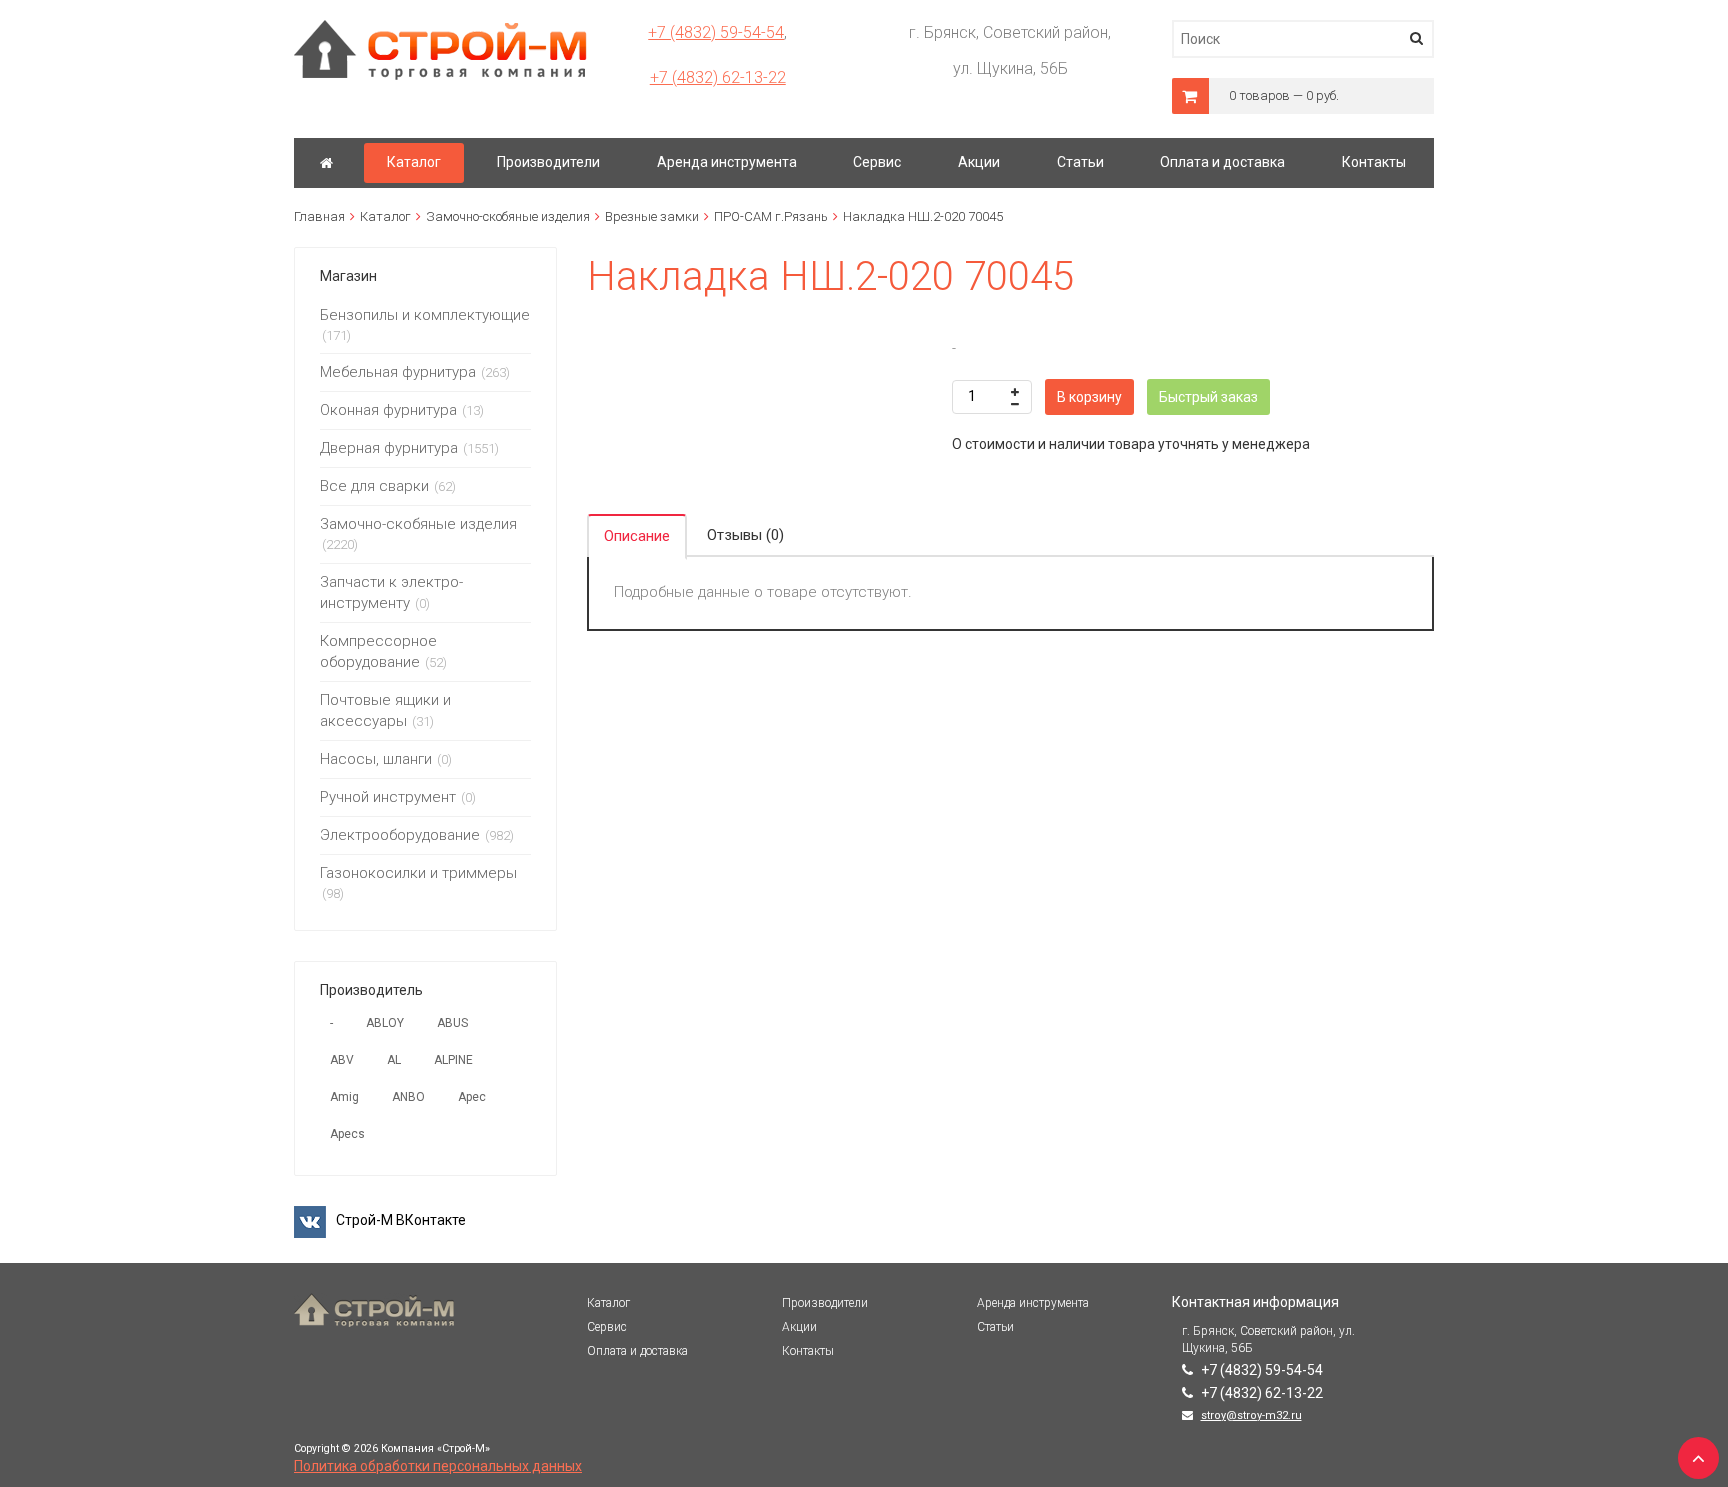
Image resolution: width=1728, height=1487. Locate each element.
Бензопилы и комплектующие (425, 315)
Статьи (995, 1327)
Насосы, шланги (376, 759)
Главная (319, 216)
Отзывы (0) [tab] (745, 535)
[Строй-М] (326, 163)
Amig (344, 1097)
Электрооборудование (400, 835)
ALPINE (453, 1060)
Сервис (607, 1327)
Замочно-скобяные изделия (508, 216)
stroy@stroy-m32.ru (1251, 1415)
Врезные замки (652, 216)
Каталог (385, 216)
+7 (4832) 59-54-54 (716, 32)
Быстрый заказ (1208, 397)
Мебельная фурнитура (398, 372)
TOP (1693, 1452)
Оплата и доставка (637, 1351)
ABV (342, 1060)
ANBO (408, 1097)
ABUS (452, 1023)
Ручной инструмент (388, 797)
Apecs (347, 1134)
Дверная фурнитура (389, 448)
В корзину (1089, 397)
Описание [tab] (637, 536)
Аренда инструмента (1033, 1303)
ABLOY (385, 1023)
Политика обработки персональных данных (438, 1466)
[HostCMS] (440, 29)
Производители (825, 1303)
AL (394, 1060)
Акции (799, 1327)
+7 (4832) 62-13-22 (718, 77)
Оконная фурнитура (388, 410)
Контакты (808, 1351)
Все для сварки (374, 486)
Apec (472, 1097)
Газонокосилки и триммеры (418, 873)
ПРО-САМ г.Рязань (771, 216)
